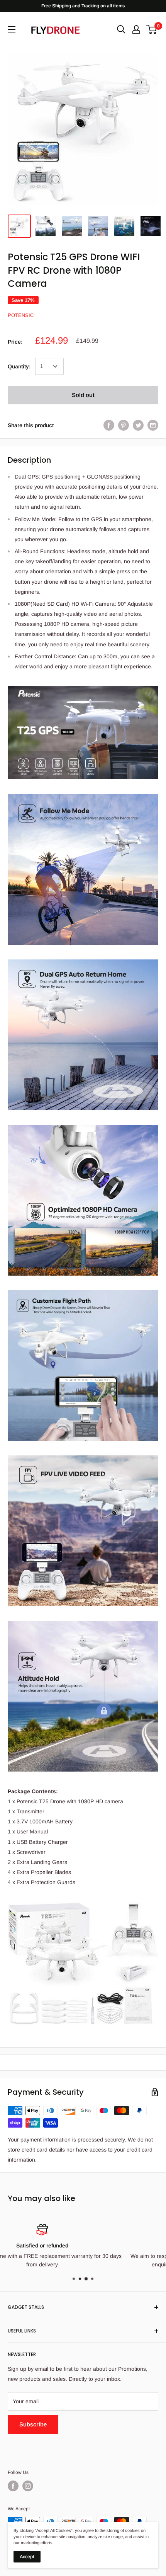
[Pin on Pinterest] (124, 425)
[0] (152, 29)
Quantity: (19, 366)
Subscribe (33, 2424)
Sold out (83, 395)
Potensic (21, 315)
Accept (27, 2557)
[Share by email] (153, 425)
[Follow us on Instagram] (28, 2486)
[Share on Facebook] (109, 425)
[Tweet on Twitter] (138, 425)
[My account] (136, 29)
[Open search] (121, 29)
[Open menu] (12, 29)
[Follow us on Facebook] (13, 2486)
